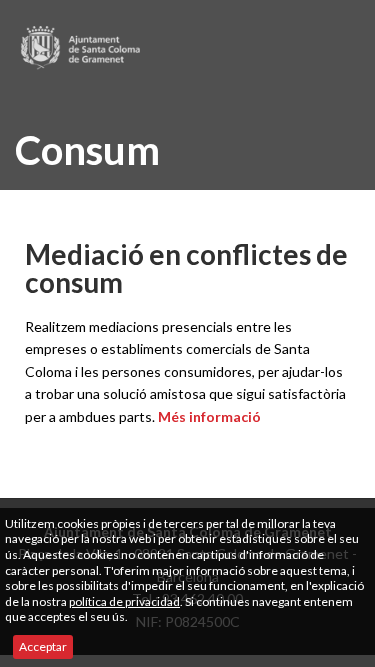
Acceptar (43, 646)
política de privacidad (124, 601)
